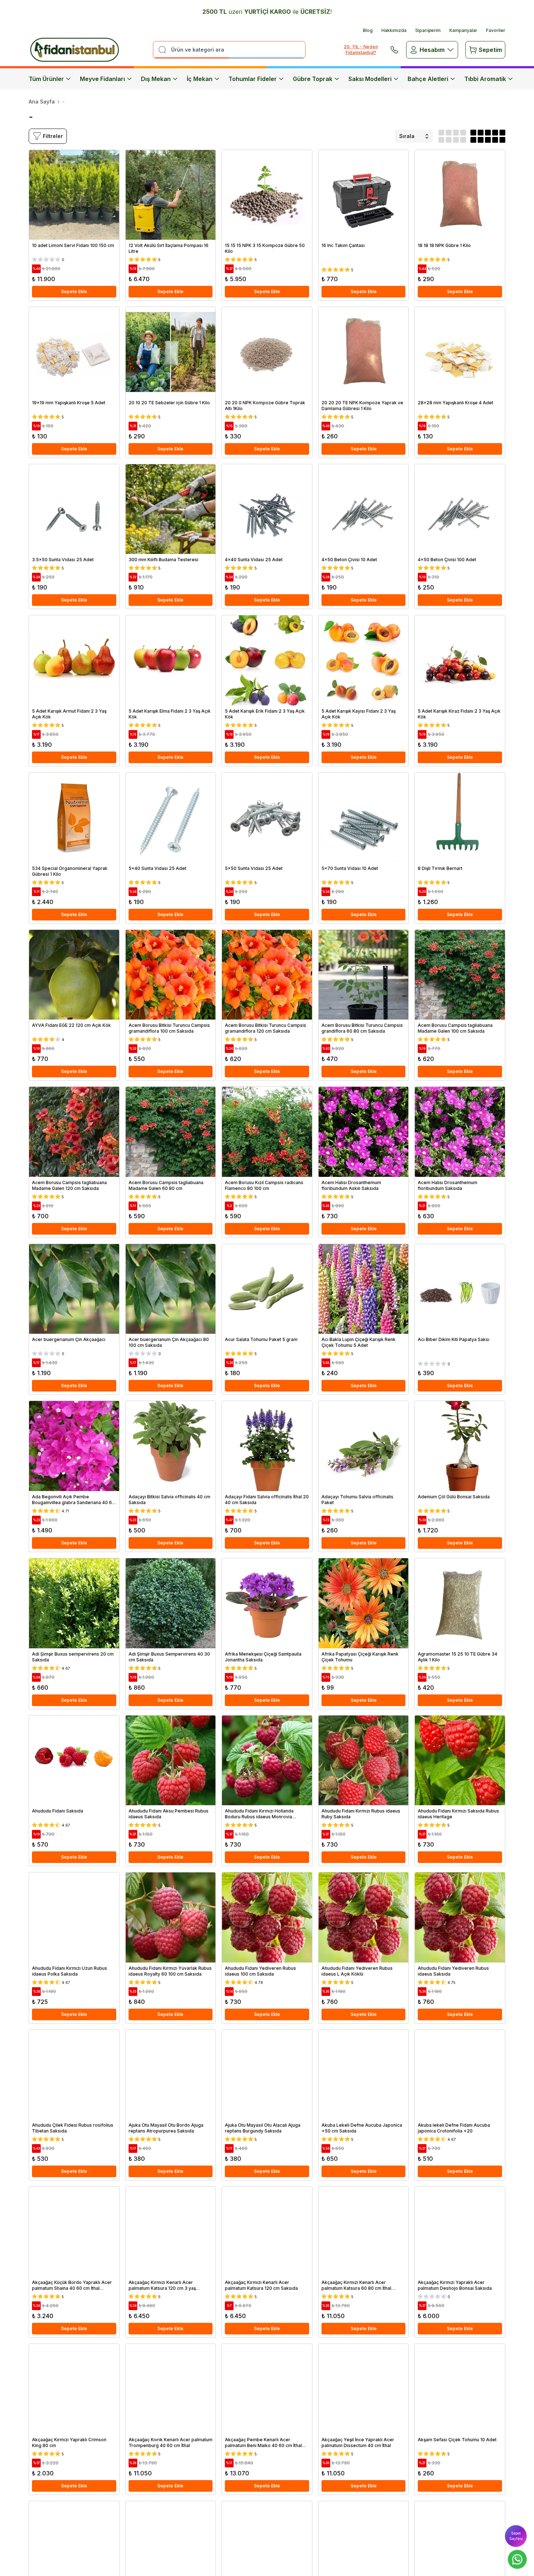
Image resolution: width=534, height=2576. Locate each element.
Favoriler (496, 30)
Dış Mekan (156, 79)
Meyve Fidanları (102, 79)
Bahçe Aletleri (428, 79)
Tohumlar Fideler (253, 79)
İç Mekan (200, 79)
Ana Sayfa (42, 102)
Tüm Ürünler (46, 79)
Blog (368, 30)
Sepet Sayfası (516, 2536)
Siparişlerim (428, 30)
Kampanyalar (463, 30)
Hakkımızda (394, 30)
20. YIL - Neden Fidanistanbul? (361, 50)
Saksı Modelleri (370, 79)
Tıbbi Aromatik (485, 79)
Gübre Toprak (313, 79)
